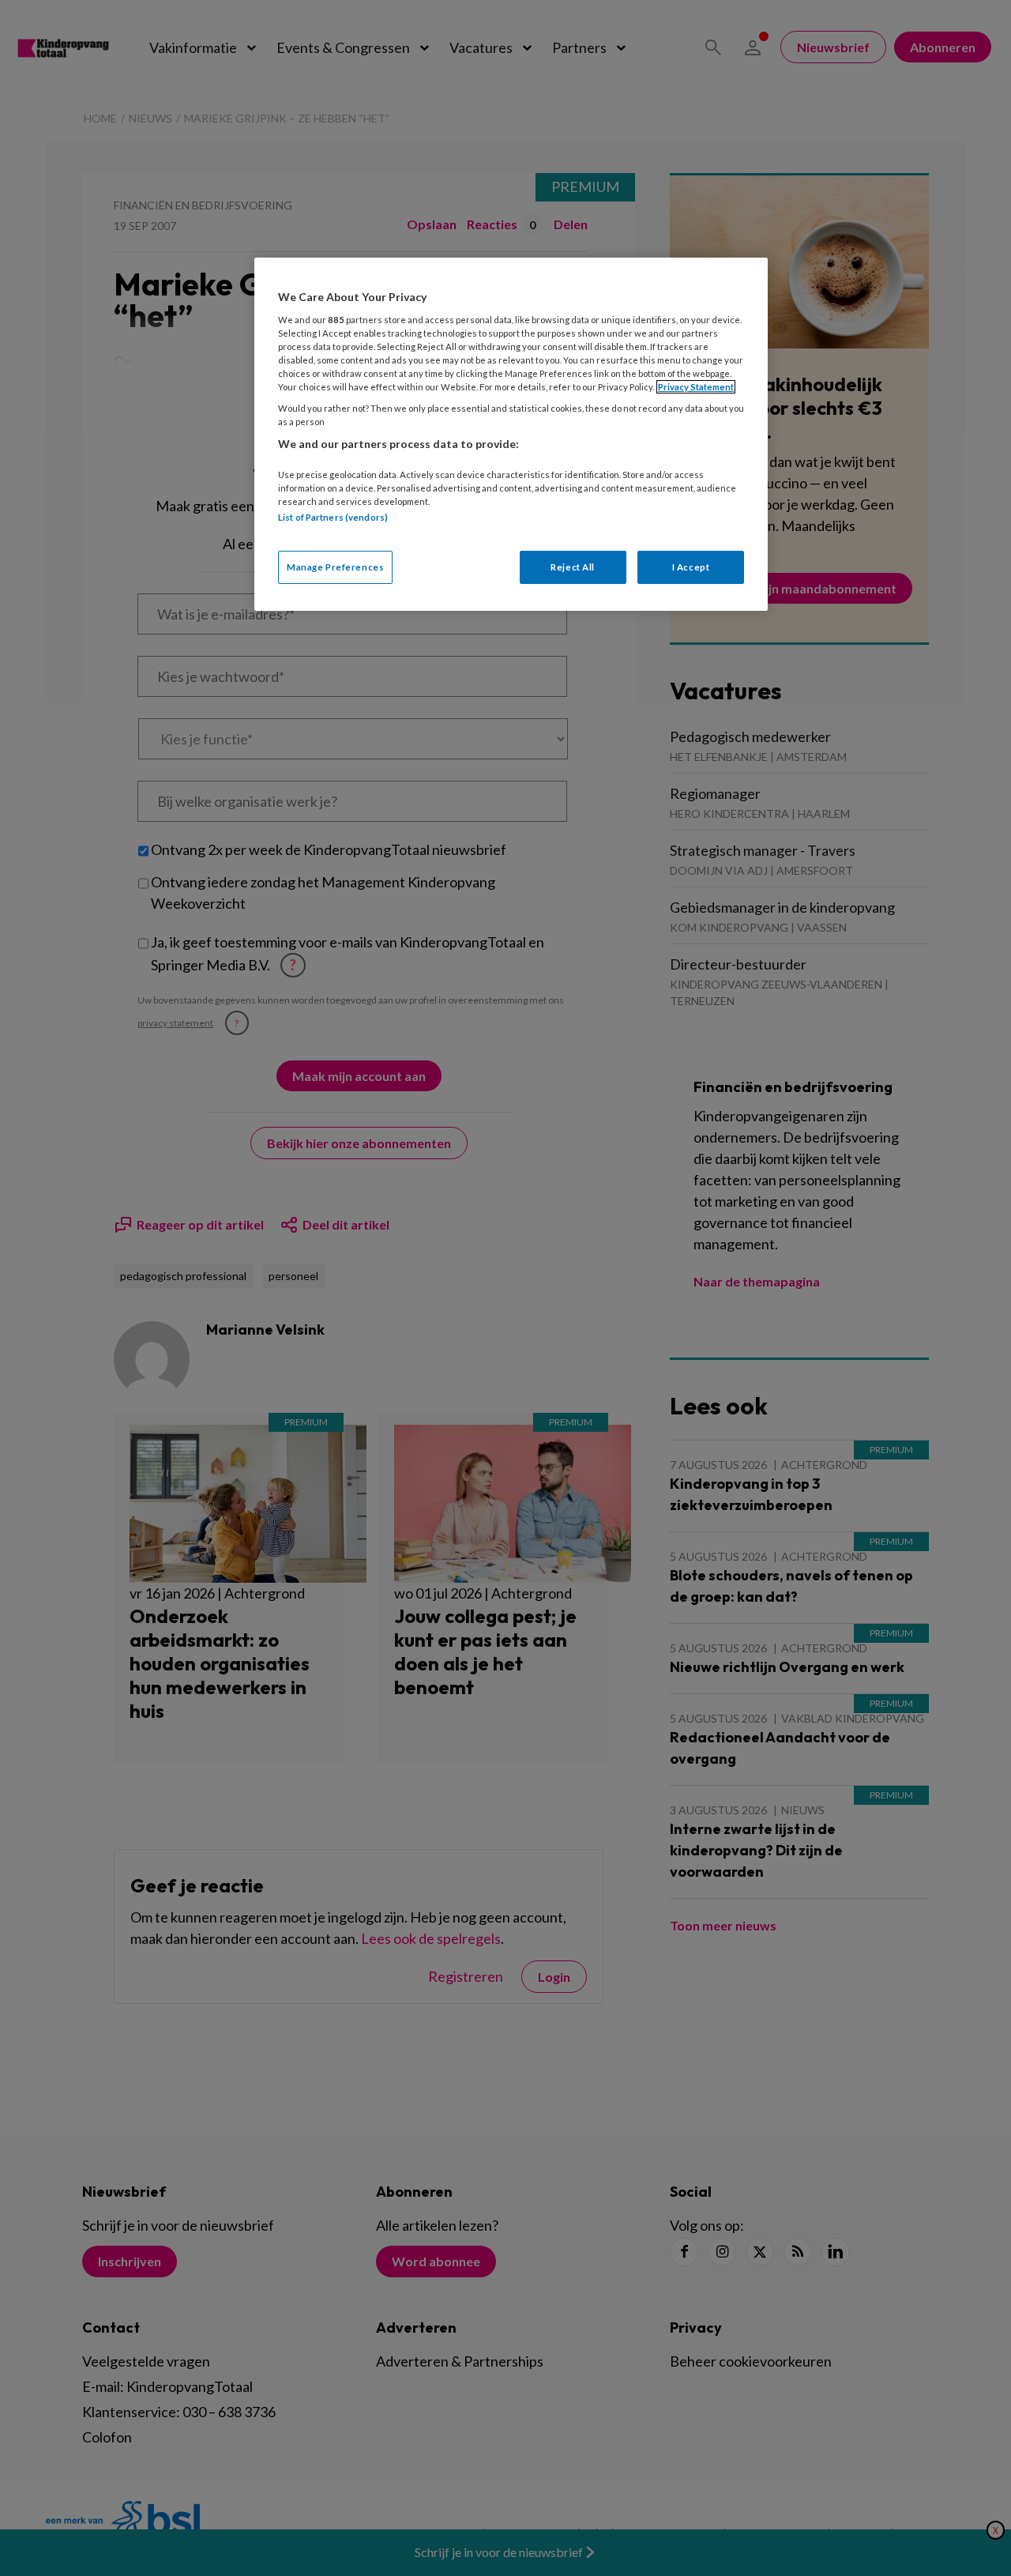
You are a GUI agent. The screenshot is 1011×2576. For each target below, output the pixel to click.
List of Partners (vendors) (333, 517)
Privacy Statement (696, 387)
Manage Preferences (335, 567)
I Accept (691, 567)
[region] (511, 434)
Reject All (573, 567)
